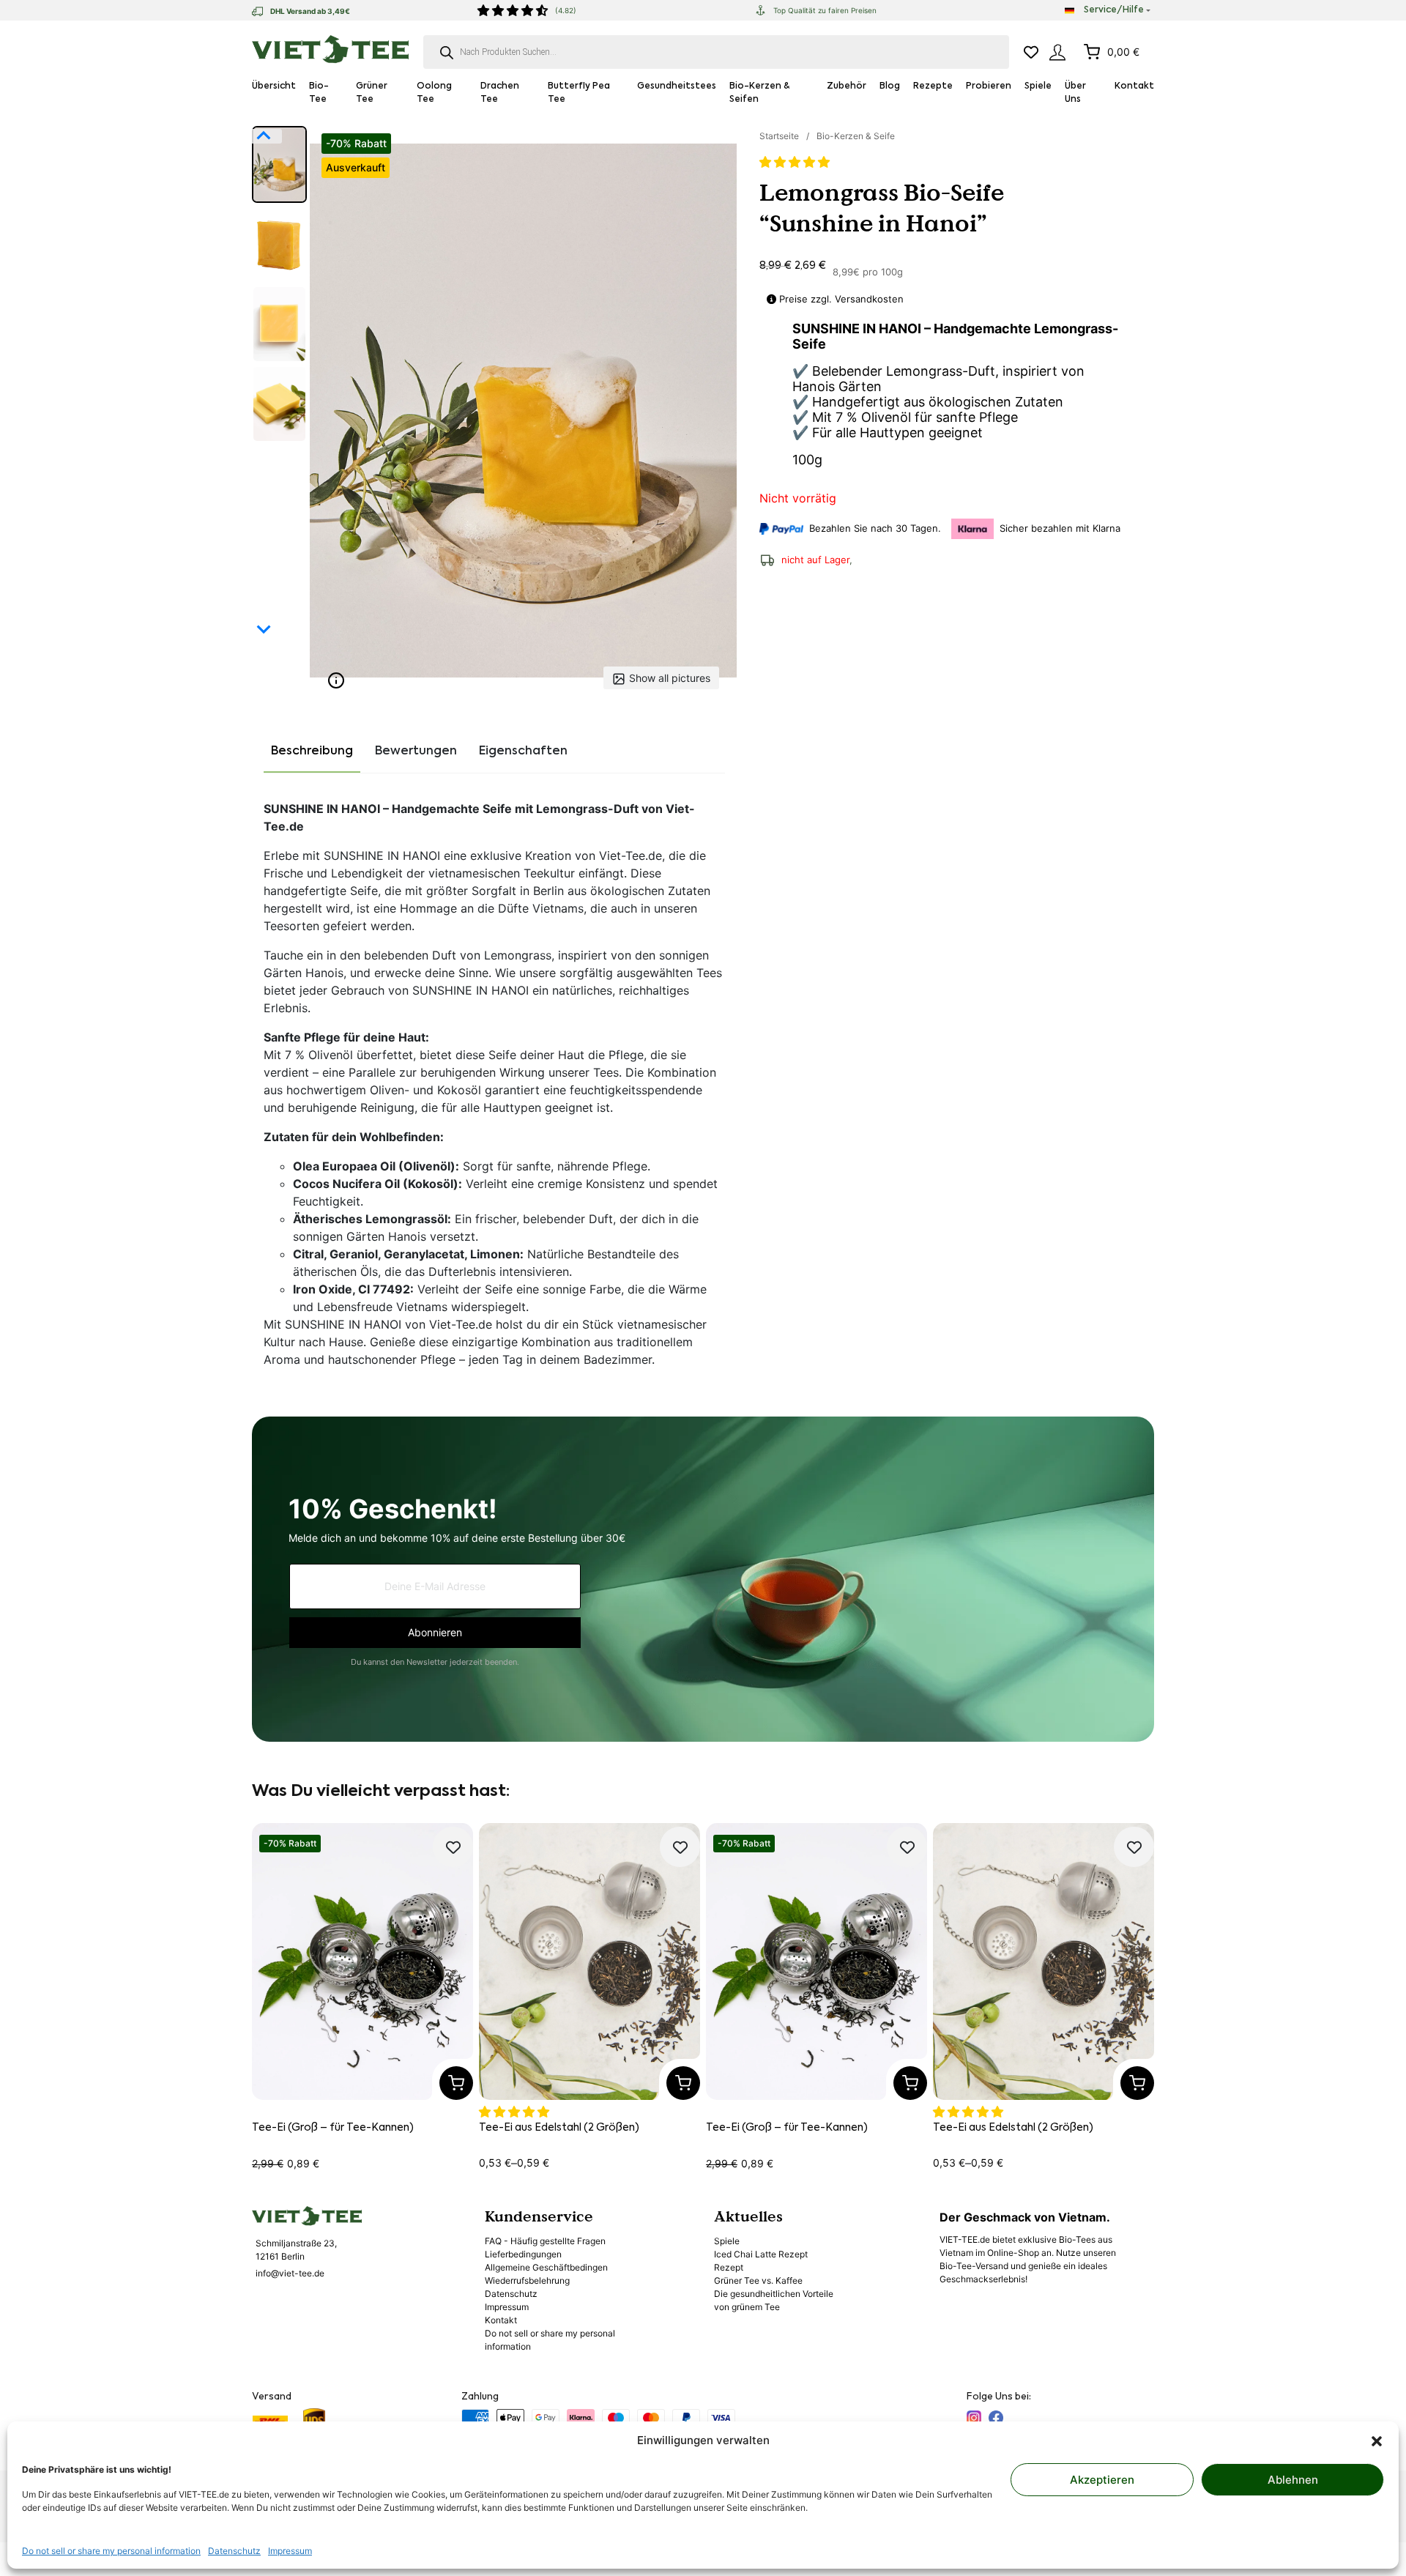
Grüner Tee (372, 93)
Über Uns (1075, 93)
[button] (1377, 2440)
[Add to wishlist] (453, 1847)
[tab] (312, 752)
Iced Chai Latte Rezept (761, 2254)
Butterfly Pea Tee (579, 93)
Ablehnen (1293, 2480)
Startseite (779, 136)
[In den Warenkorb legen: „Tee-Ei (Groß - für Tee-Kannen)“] (456, 2083)
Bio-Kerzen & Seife (856, 136)
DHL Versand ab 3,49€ (310, 11)
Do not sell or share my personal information (111, 2551)
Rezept (729, 2267)
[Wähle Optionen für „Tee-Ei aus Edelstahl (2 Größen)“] (683, 2083)
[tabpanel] (494, 1090)
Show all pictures (670, 678)
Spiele (1038, 86)
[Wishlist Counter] (1031, 52)
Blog (890, 86)
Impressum (290, 2551)
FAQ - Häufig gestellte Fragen (545, 2241)
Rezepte (933, 86)
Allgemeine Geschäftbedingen (546, 2267)
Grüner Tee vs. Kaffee (758, 2280)
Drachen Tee (500, 93)
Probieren (989, 86)
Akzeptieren (1102, 2480)
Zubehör (847, 86)
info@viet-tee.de (290, 2273)
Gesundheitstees (677, 86)
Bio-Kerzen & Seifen (759, 93)
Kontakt (1134, 86)
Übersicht (274, 86)
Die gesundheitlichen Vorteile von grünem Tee (774, 2300)
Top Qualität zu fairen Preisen (825, 10)
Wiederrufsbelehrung (527, 2280)
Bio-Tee (319, 93)
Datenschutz (234, 2551)
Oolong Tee (434, 93)
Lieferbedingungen (523, 2254)
